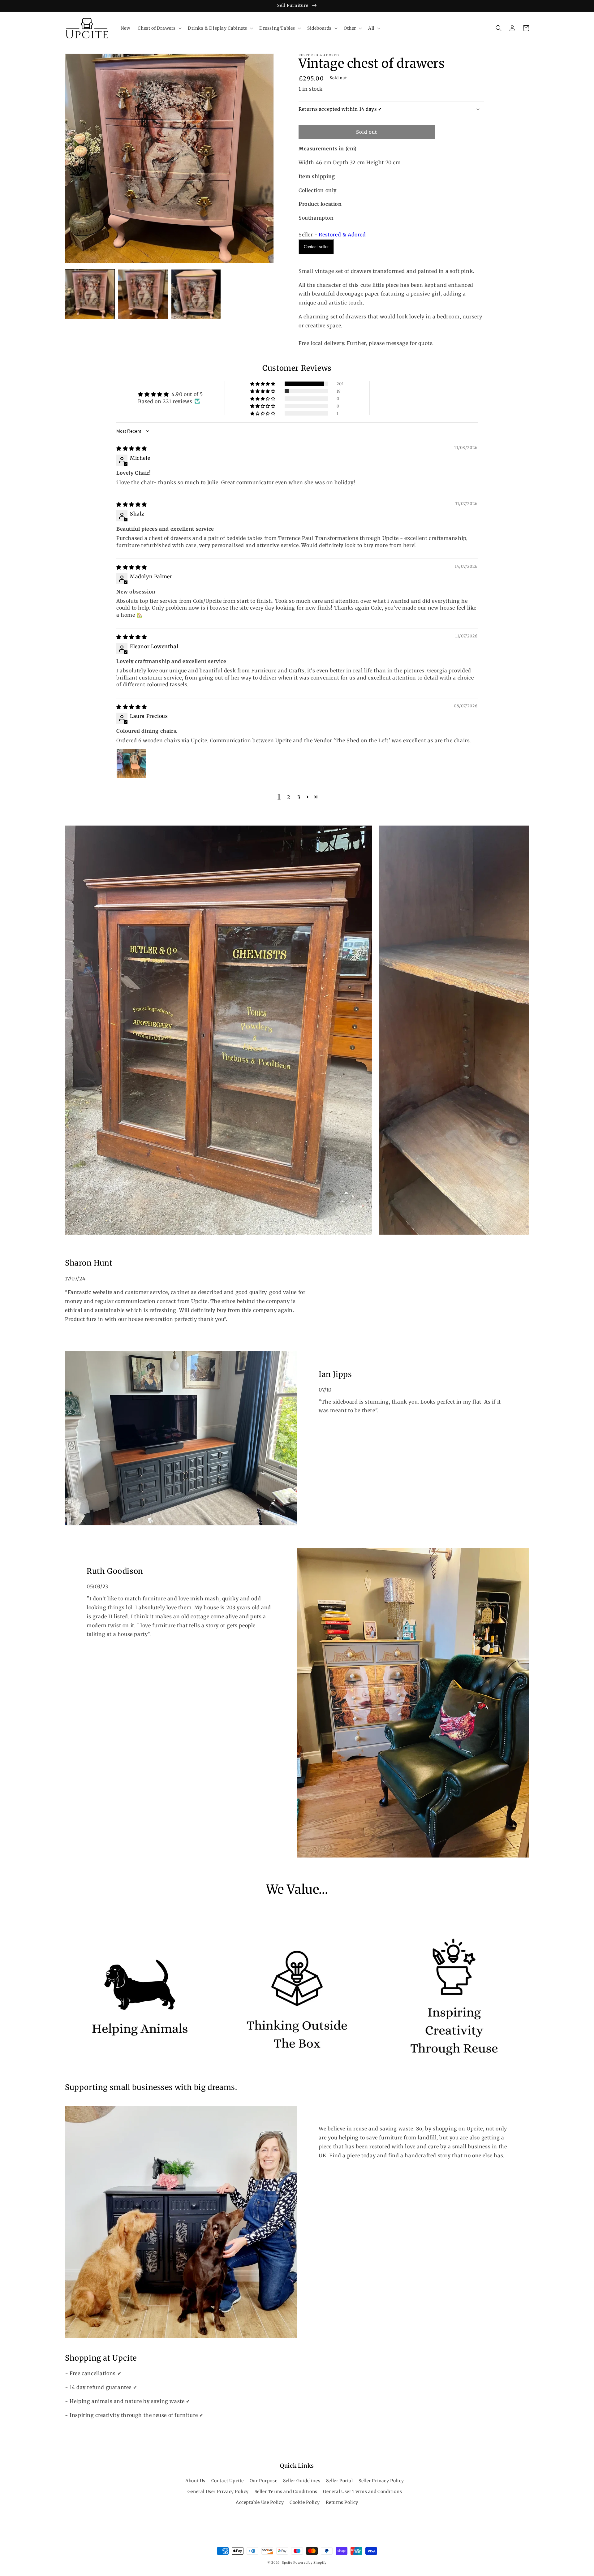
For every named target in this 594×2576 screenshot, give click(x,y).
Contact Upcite (228, 2481)
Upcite (287, 2563)
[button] (159, 28)
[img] (132, 448)
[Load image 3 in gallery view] (196, 294)
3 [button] (299, 797)
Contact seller (316, 247)
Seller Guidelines (302, 2481)
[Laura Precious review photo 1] (131, 764)
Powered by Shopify (310, 2563)
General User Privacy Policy (218, 2492)
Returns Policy (342, 2502)
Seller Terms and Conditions (286, 2492)
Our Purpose (264, 2481)
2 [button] (289, 797)
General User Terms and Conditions (362, 2492)
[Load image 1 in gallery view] (90, 294)
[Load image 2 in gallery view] (143, 294)
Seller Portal (340, 2481)
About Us (195, 2481)
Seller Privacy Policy (381, 2481)
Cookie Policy (305, 2502)
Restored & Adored (342, 235)
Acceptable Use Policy (260, 2502)
